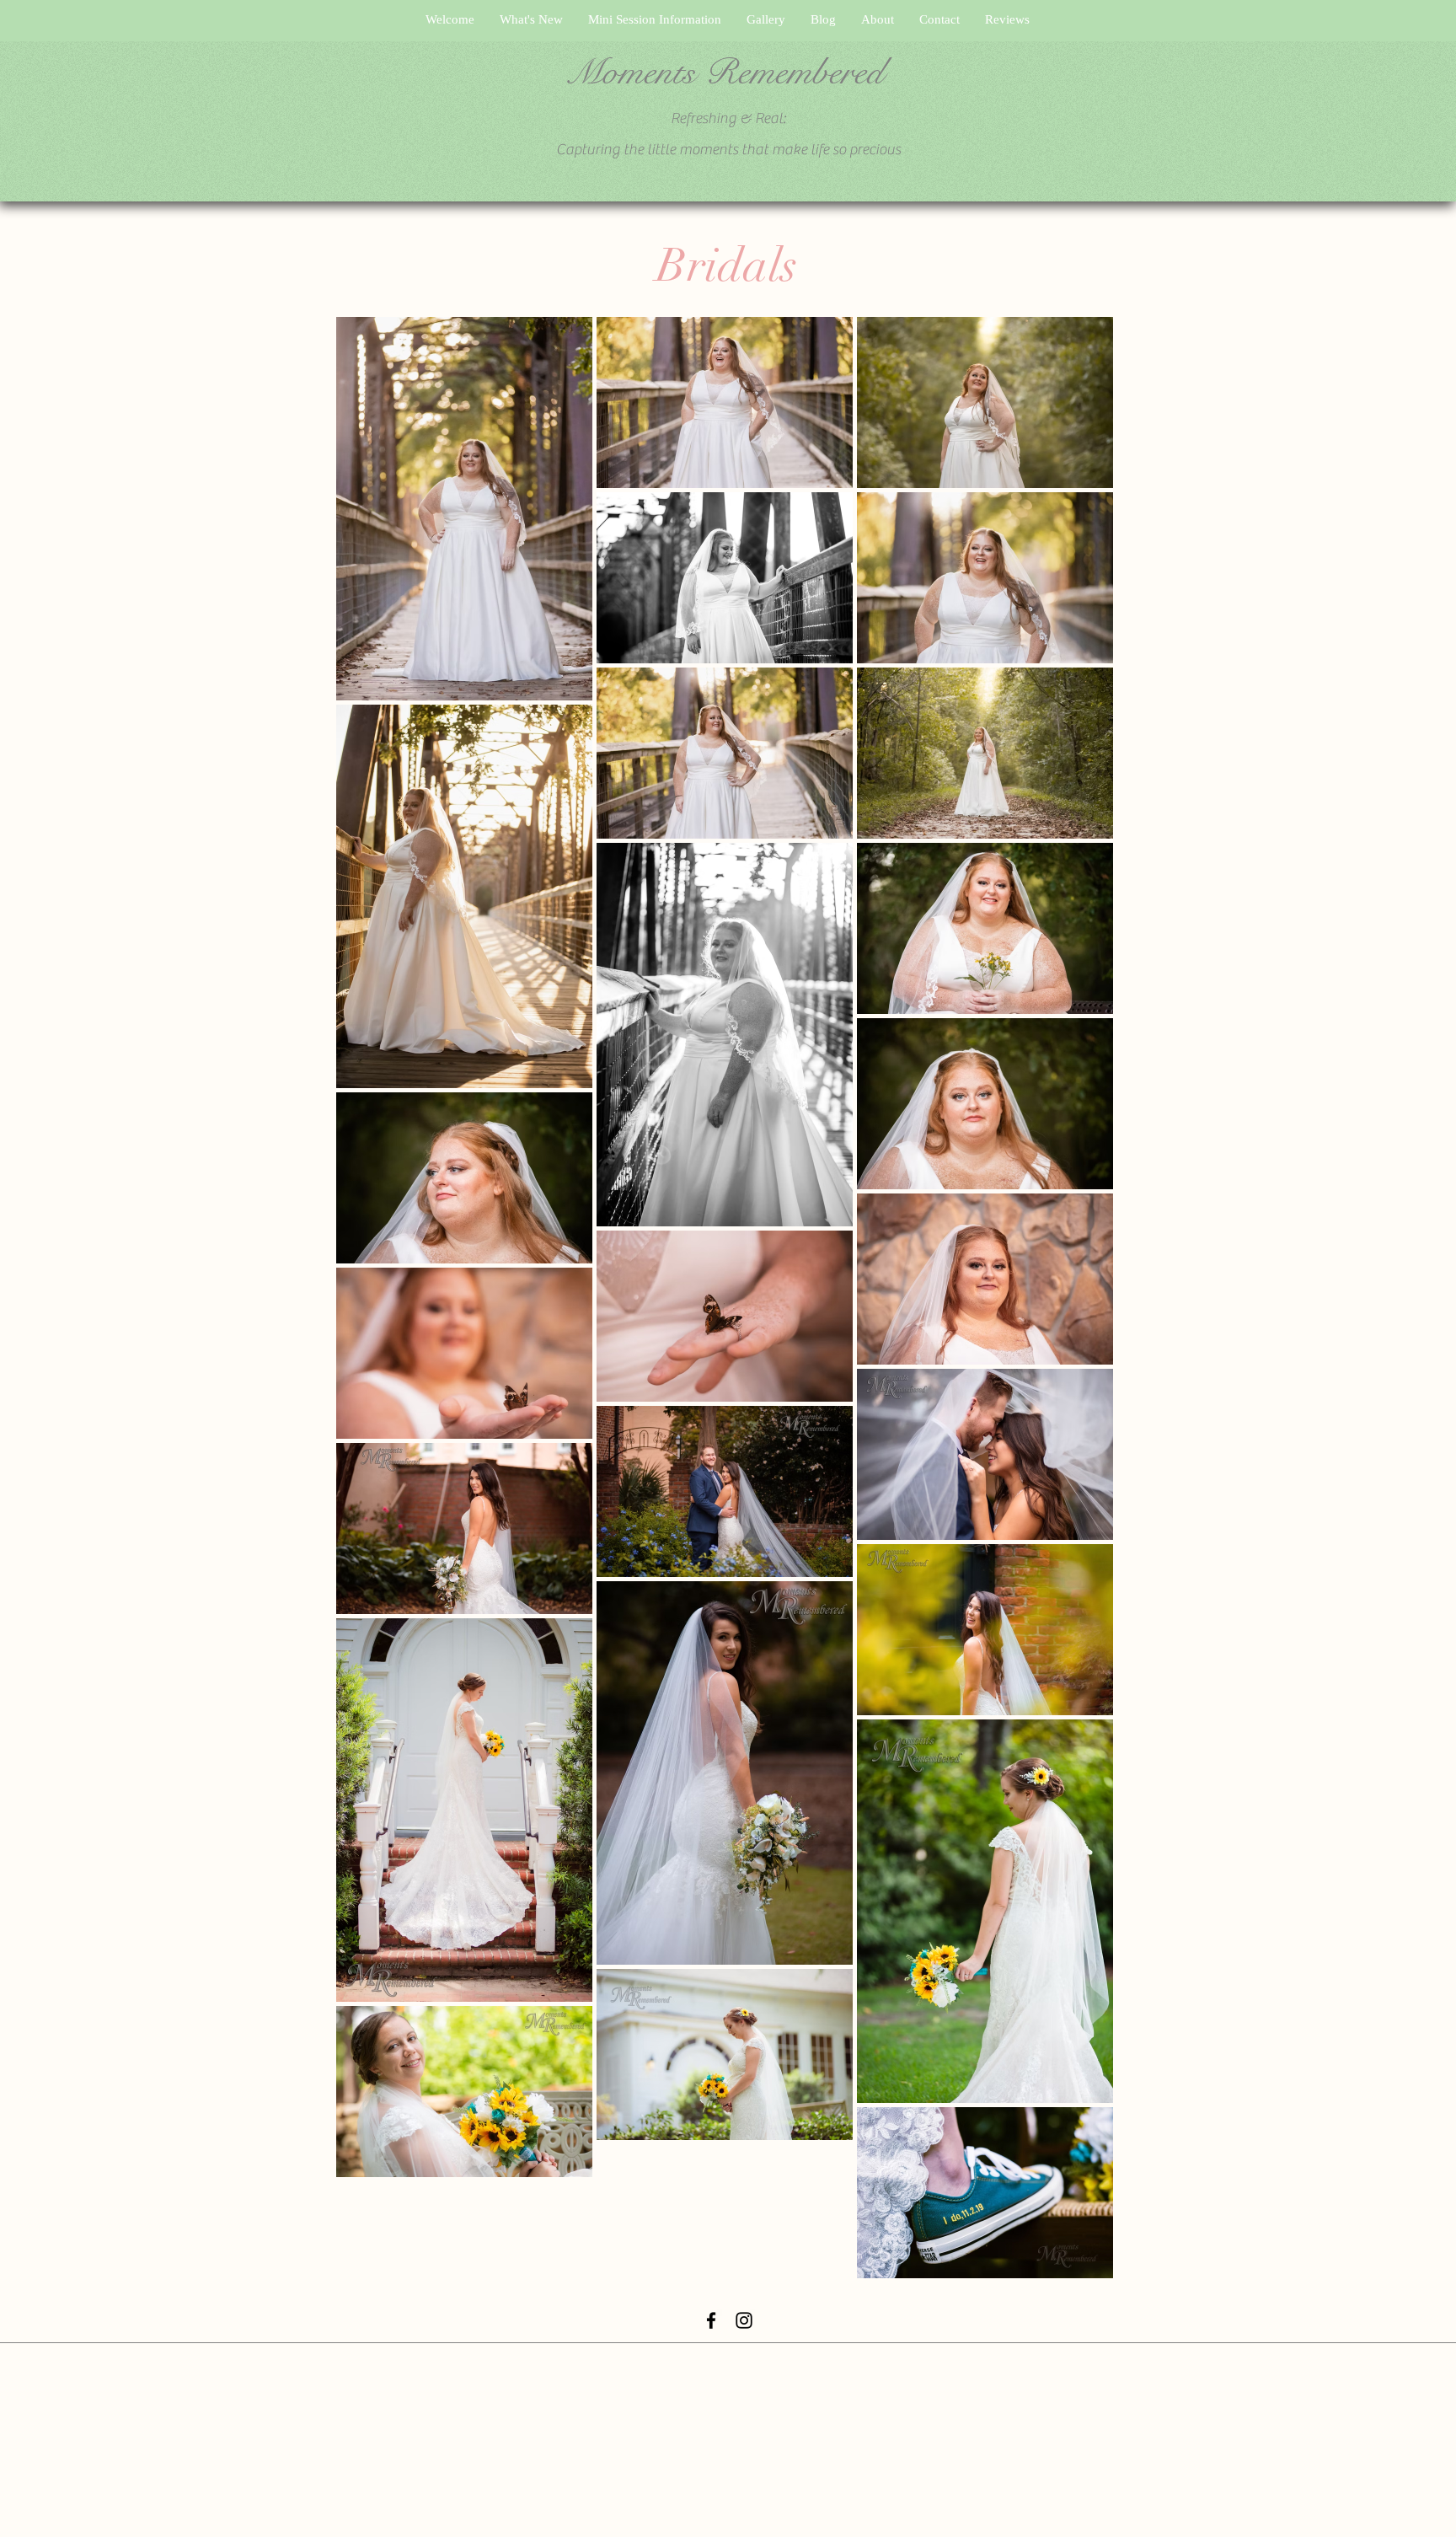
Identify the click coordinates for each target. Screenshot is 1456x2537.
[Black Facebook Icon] (711, 2320)
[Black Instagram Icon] (744, 2320)
